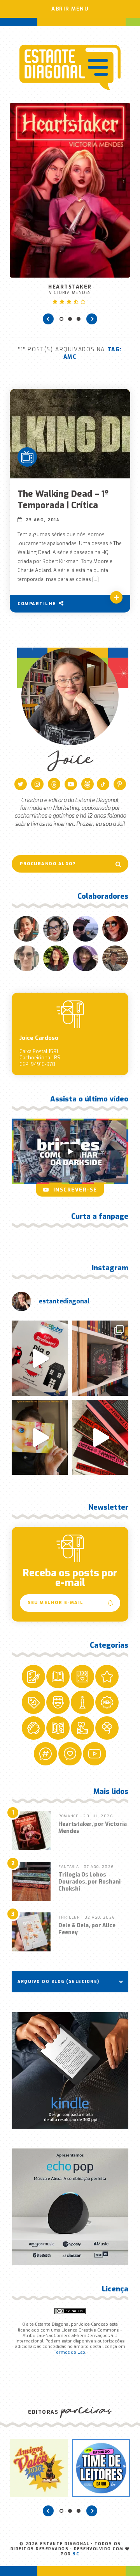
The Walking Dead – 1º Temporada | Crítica (63, 499)
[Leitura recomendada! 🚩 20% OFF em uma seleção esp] (40, 1437)
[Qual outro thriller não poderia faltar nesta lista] (100, 1437)
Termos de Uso (69, 2352)
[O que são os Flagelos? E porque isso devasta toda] (100, 1358)
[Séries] (27, 457)
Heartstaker (70, 289)
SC (76, 2554)
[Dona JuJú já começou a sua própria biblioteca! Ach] (40, 1358)
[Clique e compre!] (70, 2070)
